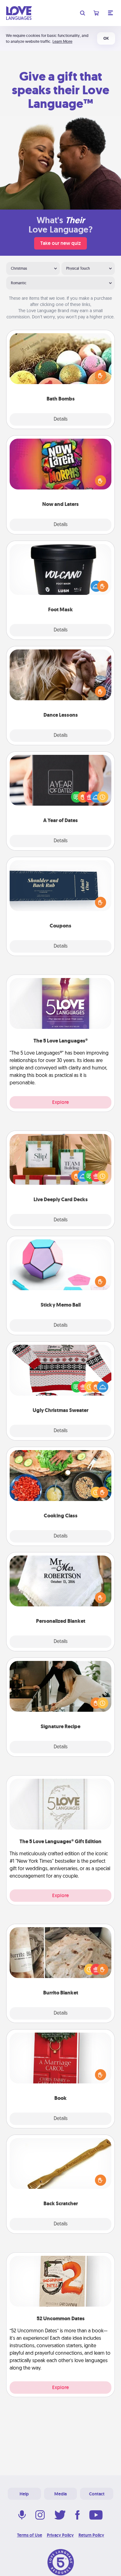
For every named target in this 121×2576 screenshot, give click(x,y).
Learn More (62, 41)
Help (24, 2494)
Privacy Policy (60, 2535)
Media (60, 2494)
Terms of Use (30, 2535)
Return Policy (91, 2535)
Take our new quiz (60, 243)
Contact (97, 2494)
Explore (60, 1102)
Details (61, 419)
